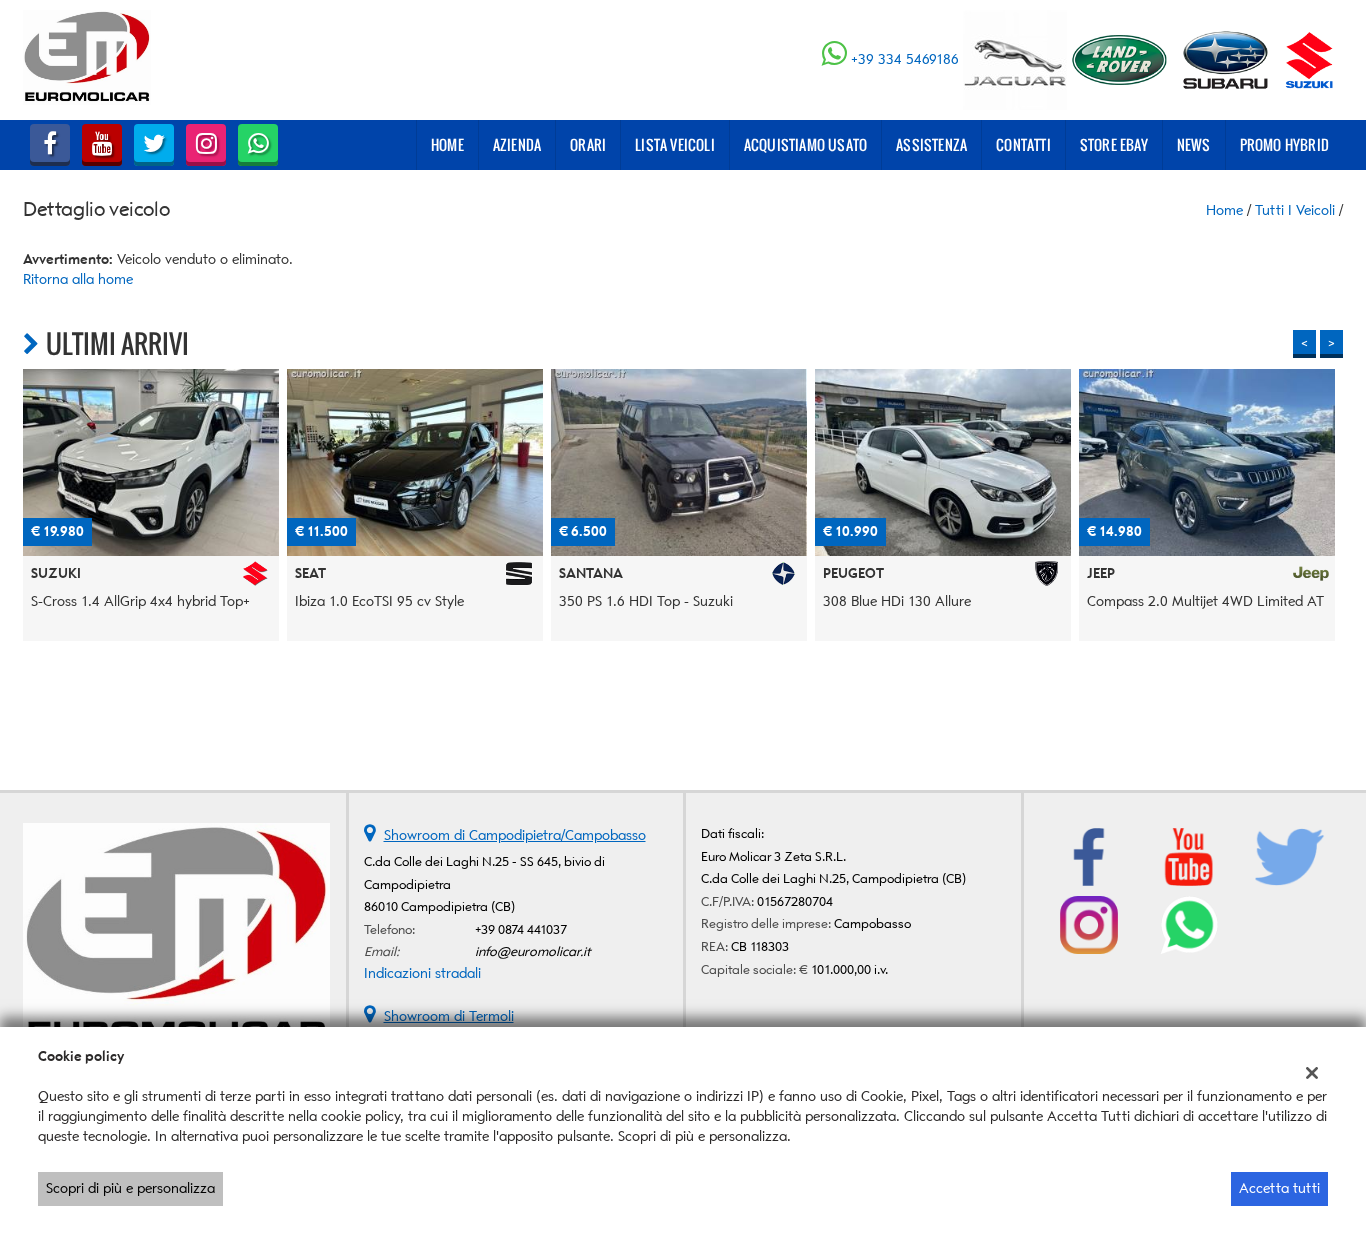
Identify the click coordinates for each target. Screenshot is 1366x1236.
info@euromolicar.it (533, 951)
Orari (588, 144)
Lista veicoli (675, 144)
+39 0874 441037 (521, 929)
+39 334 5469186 (905, 59)
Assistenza (931, 144)
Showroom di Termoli (449, 1016)
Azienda (517, 144)
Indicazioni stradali (422, 973)
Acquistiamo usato (805, 144)
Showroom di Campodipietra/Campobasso (515, 835)
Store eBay (1114, 144)
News (1194, 144)
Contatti (1023, 144)
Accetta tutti (1279, 1188)
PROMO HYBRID (1284, 144)
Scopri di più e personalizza (130, 1188)
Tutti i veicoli (1295, 210)
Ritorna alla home (78, 279)
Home (447, 144)
